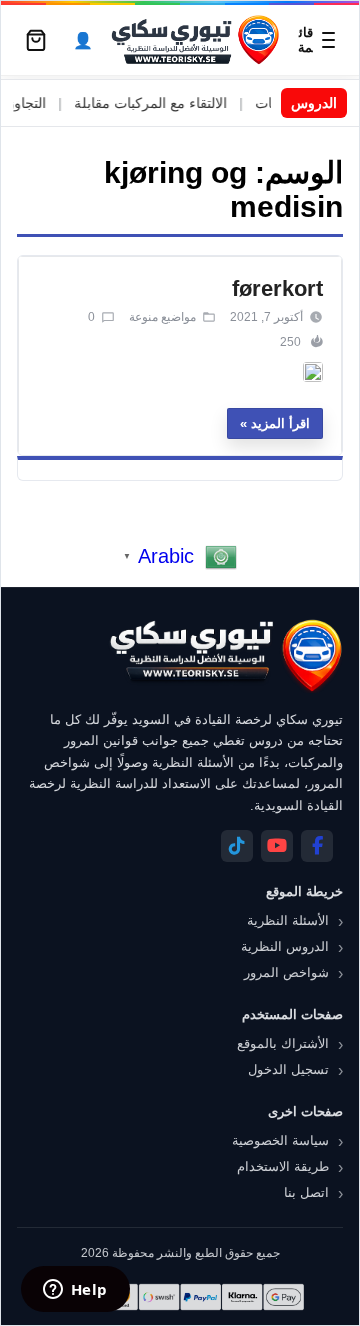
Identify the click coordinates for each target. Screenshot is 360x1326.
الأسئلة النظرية (288, 920)
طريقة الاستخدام (283, 1166)
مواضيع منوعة (162, 317)
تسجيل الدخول (288, 1069)
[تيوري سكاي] (225, 655)
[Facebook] (317, 846)
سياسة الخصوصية (280, 1140)
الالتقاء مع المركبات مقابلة (162, 103)
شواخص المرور (286, 972)
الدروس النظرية (285, 946)
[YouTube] (277, 846)
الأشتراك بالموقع (283, 1043)
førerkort (277, 288)
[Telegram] (237, 846)
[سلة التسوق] (36, 40)
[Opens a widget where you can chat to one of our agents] (75, 1291)
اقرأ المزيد (280, 423)
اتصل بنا (306, 1192)
